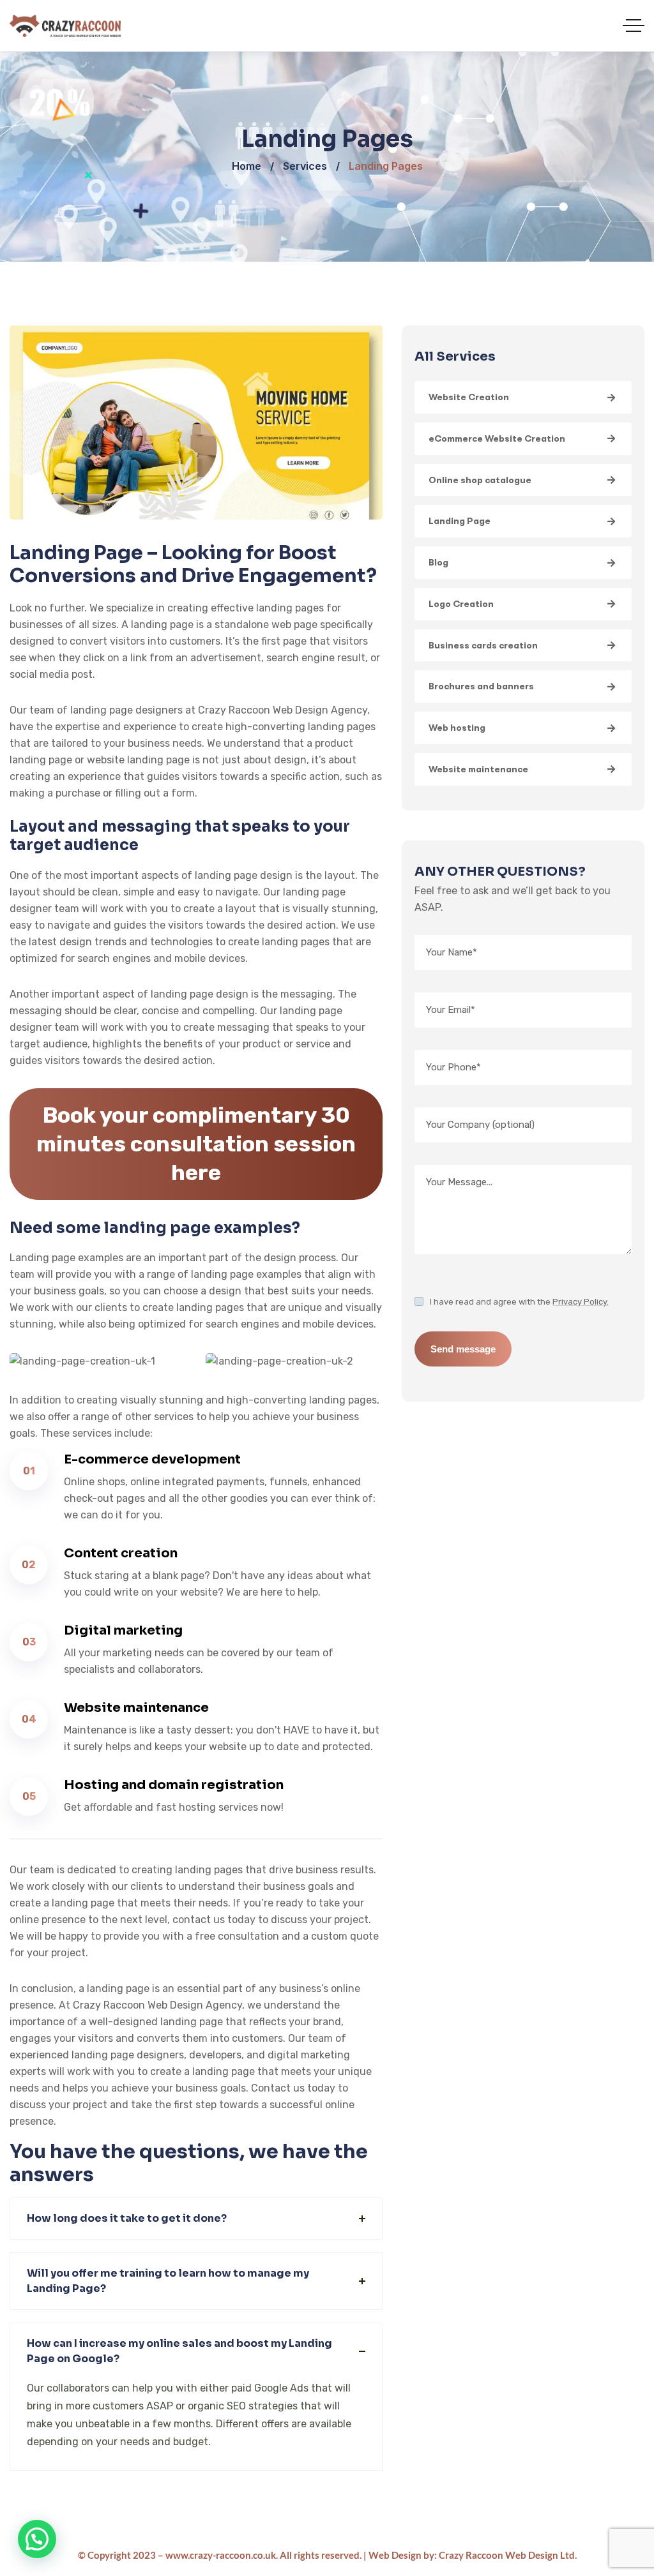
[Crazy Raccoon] (65, 26)
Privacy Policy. (581, 1302)
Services (305, 166)
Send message (463, 1349)
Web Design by (401, 2555)
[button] (37, 2539)
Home (247, 166)
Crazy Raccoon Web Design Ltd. (508, 2555)
